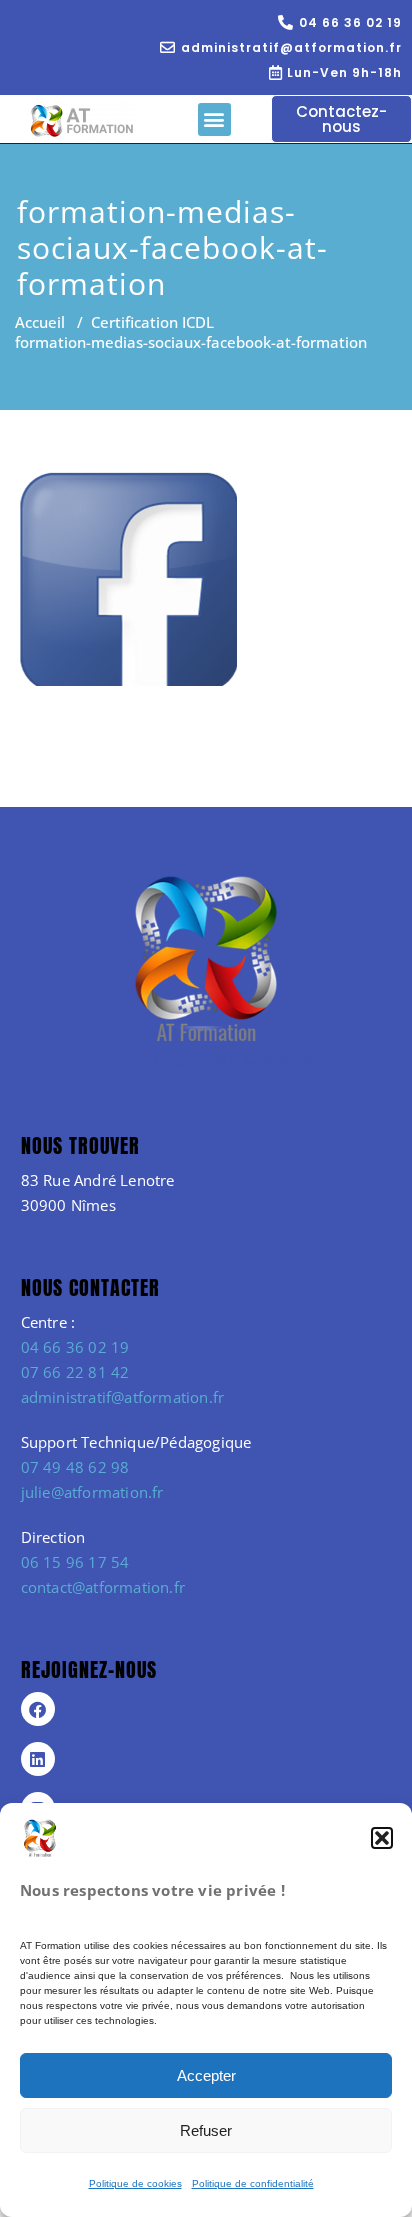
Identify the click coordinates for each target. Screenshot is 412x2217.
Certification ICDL (152, 322)
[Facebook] (38, 1709)
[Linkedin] (38, 1759)
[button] (382, 1838)
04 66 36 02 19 (75, 1347)
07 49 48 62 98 (75, 1467)
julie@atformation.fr (92, 1492)
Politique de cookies (135, 2183)
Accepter (206, 2075)
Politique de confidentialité (253, 2183)
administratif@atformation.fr (123, 1397)
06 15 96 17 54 (75, 1562)
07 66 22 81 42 (75, 1372)
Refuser (206, 2130)
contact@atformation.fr (103, 1587)
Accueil (40, 322)
